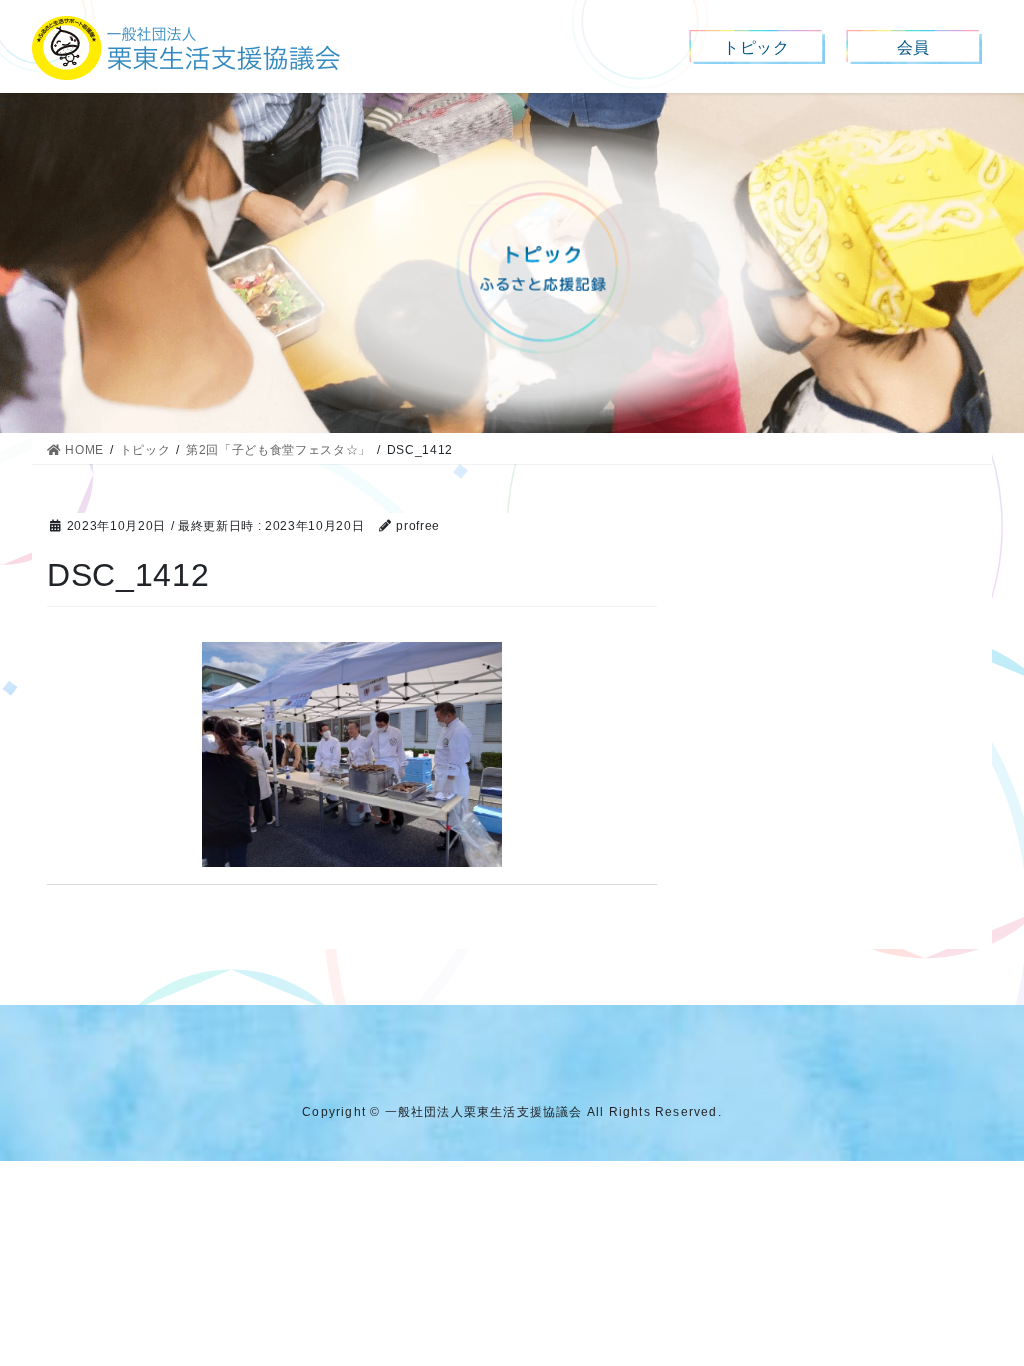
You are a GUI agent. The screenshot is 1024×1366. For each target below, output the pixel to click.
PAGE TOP (981, 1307)
